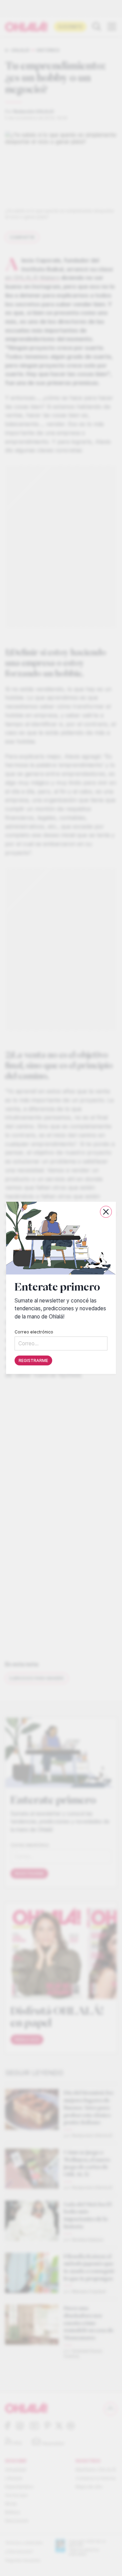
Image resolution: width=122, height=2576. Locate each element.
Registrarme (33, 1361)
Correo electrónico (34, 1332)
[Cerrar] (106, 1212)
